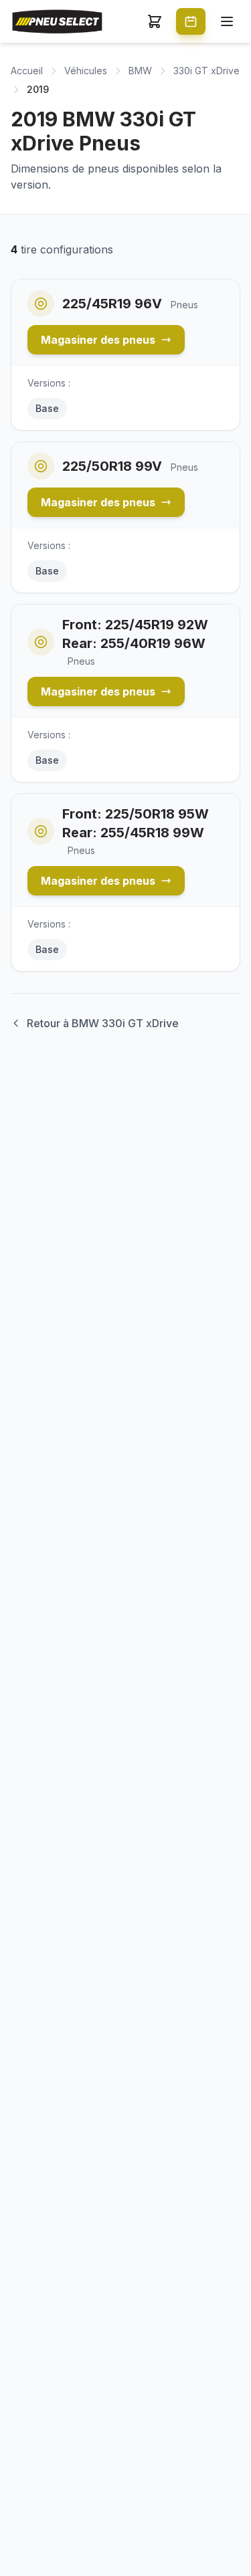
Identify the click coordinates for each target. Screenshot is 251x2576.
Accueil (27, 71)
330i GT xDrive (206, 71)
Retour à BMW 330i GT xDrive (103, 1023)
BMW (140, 71)
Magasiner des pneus (98, 340)
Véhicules (86, 71)
